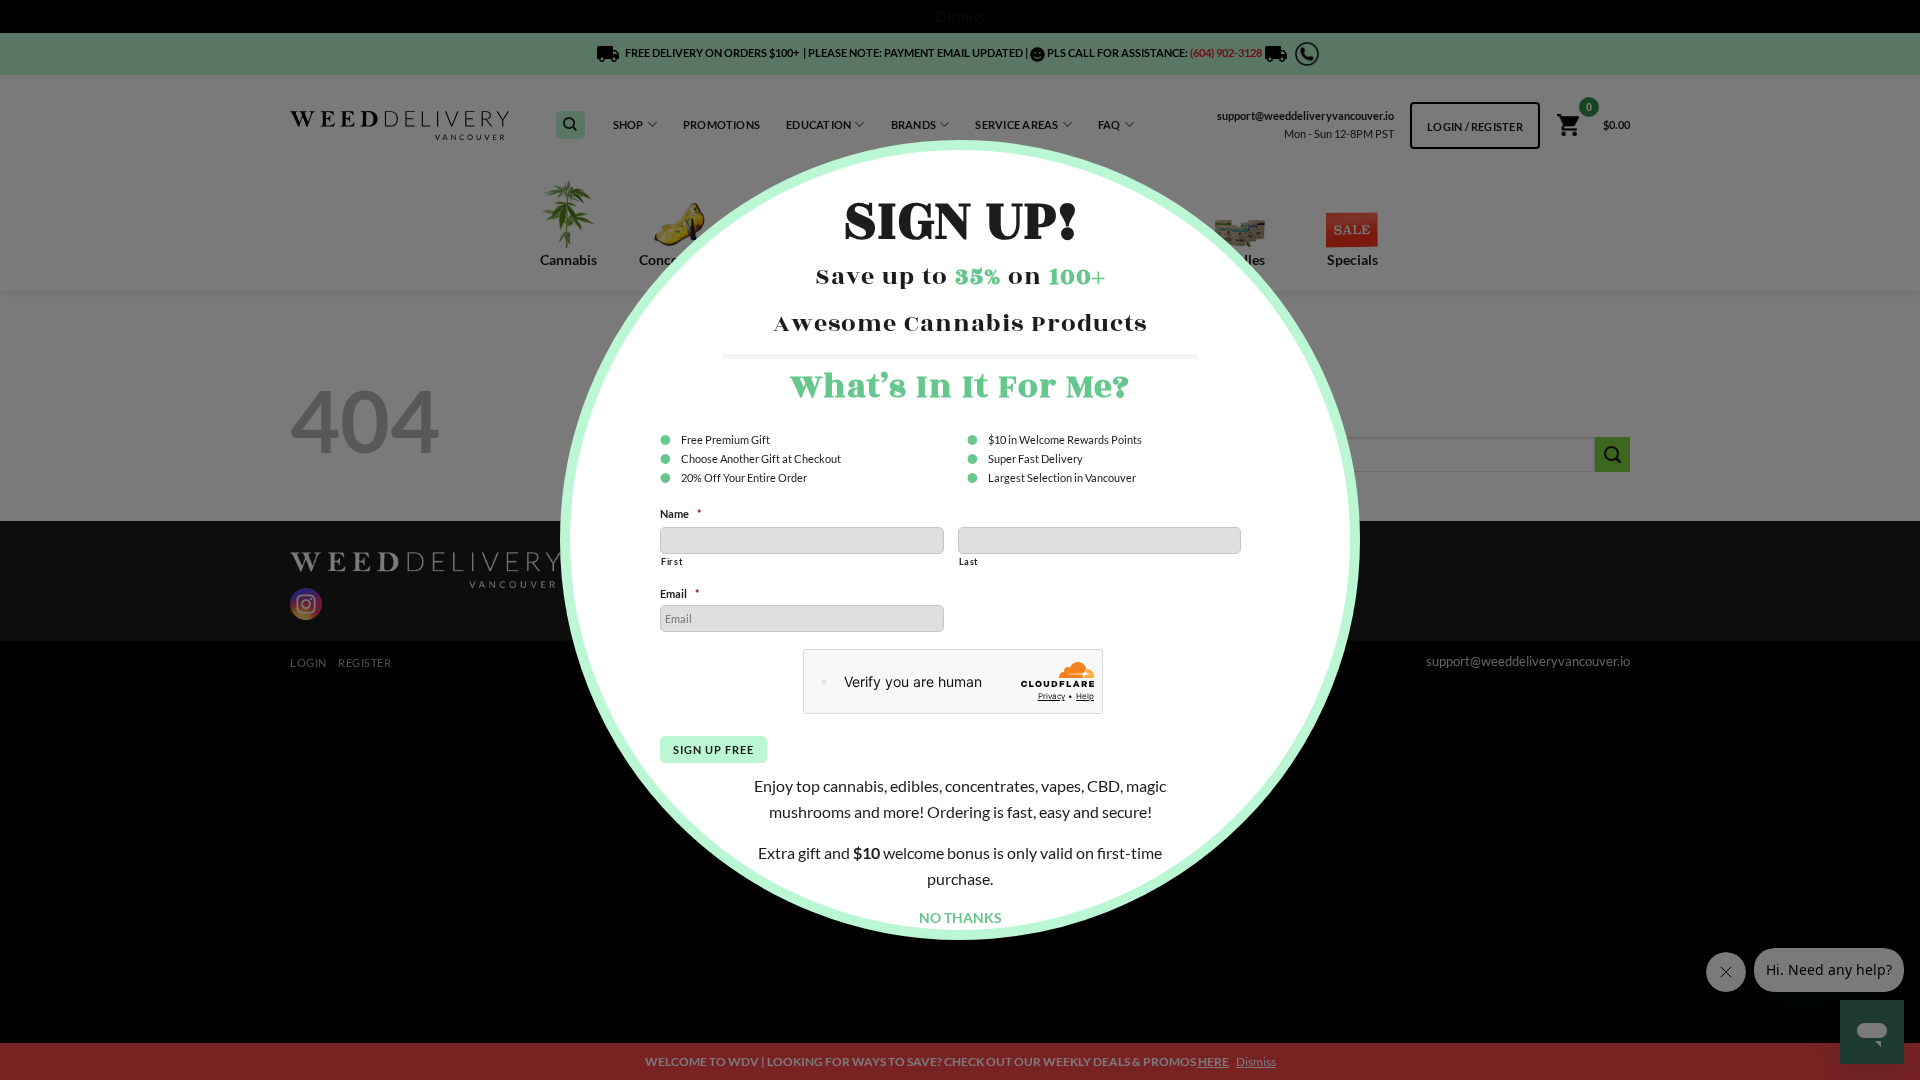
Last (969, 561)
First (671, 561)
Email (679, 593)
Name (680, 513)
